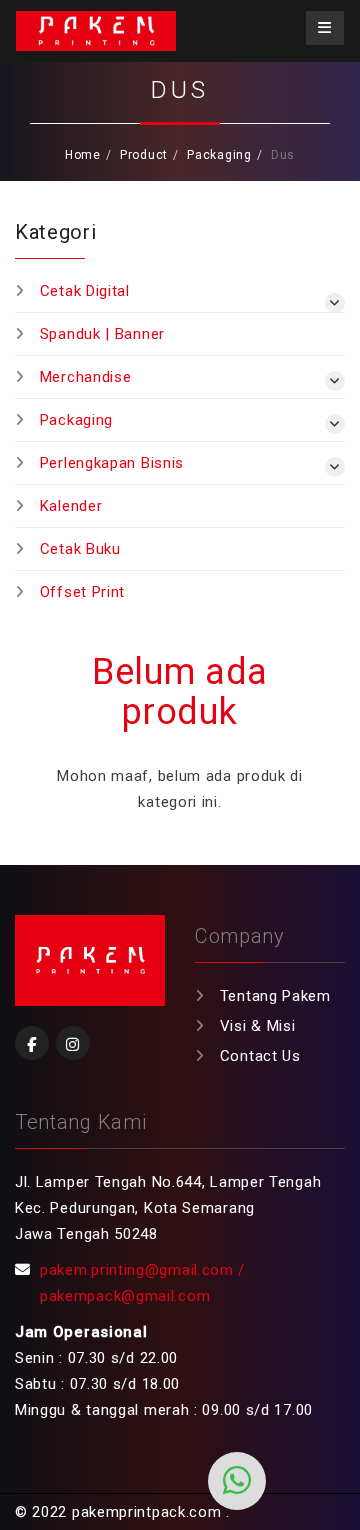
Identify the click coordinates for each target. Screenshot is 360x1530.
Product (144, 155)
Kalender (71, 506)
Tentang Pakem (275, 996)
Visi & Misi (258, 1026)
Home (83, 155)
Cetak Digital (85, 291)
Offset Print (82, 592)
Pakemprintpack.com (96, 31)
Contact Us (260, 1056)
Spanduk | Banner (102, 334)
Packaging (219, 155)
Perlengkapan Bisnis (112, 463)
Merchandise (86, 377)
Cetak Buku (80, 549)
